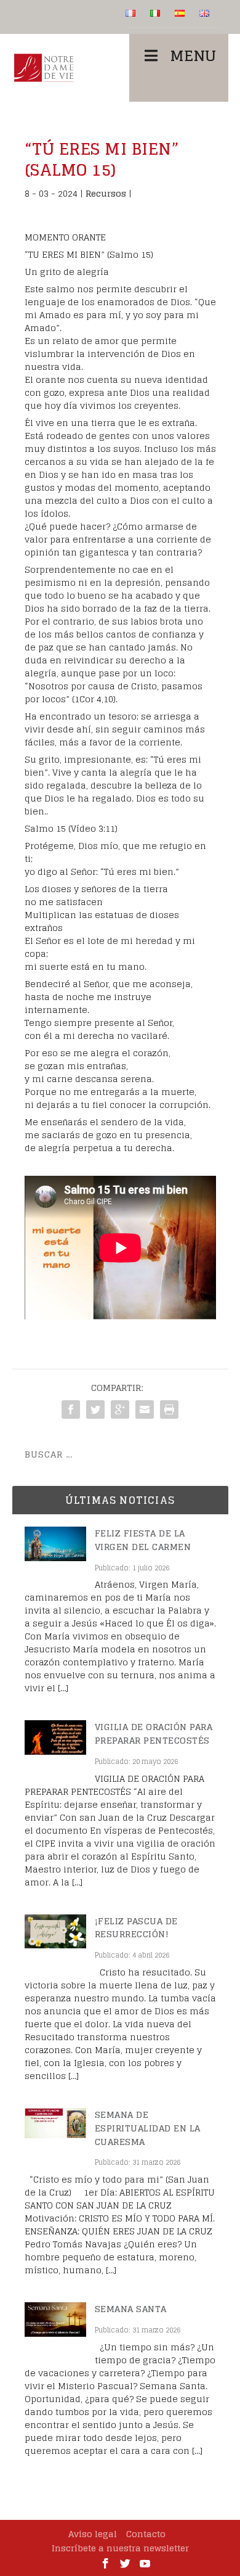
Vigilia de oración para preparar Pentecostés (154, 1733)
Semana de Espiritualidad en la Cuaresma (148, 2128)
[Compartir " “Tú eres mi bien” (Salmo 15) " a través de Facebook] (71, 1409)
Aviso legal (93, 2534)
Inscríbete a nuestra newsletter (120, 2548)
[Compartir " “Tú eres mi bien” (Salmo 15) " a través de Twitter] (95, 1409)
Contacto (146, 2534)
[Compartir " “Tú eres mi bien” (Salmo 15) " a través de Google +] (120, 1409)
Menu (193, 56)
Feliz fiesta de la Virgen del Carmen (143, 1540)
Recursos (106, 193)
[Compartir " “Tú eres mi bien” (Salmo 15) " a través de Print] (169, 1409)
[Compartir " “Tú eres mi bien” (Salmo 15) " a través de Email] (145, 1409)
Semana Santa (131, 2309)
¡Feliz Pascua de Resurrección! (136, 1928)
